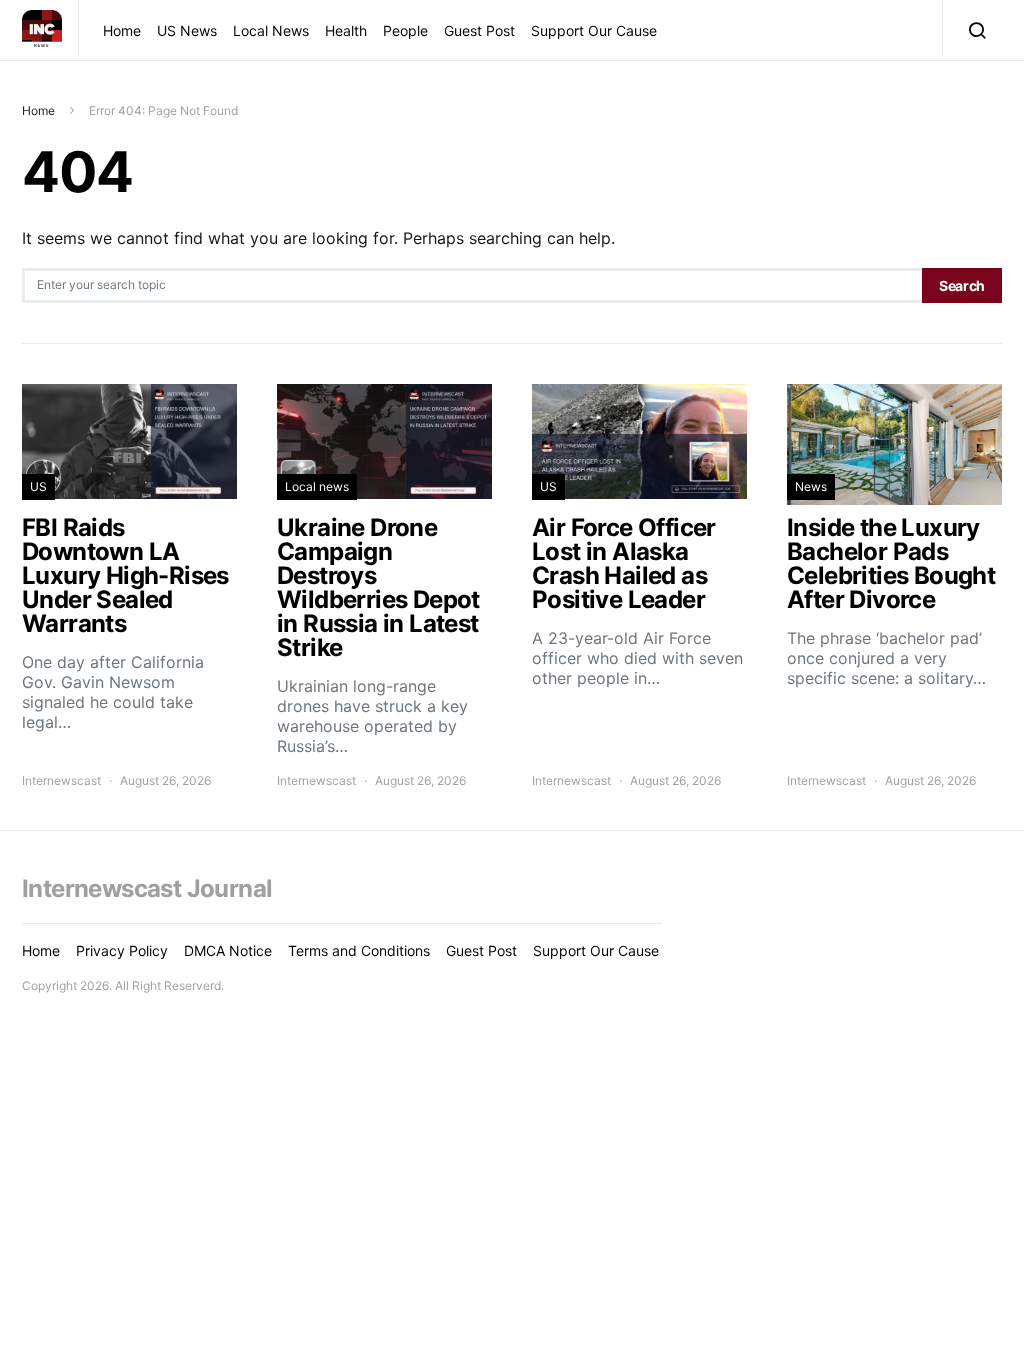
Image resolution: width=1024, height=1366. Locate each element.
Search (962, 285)
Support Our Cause (594, 30)
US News (187, 30)
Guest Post (479, 30)
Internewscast (61, 780)
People (405, 30)
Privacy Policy (122, 950)
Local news (317, 486)
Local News (271, 30)
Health (346, 30)
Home (122, 30)
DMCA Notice (228, 950)
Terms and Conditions (359, 950)
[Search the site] (972, 30)
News (811, 486)
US (38, 486)
